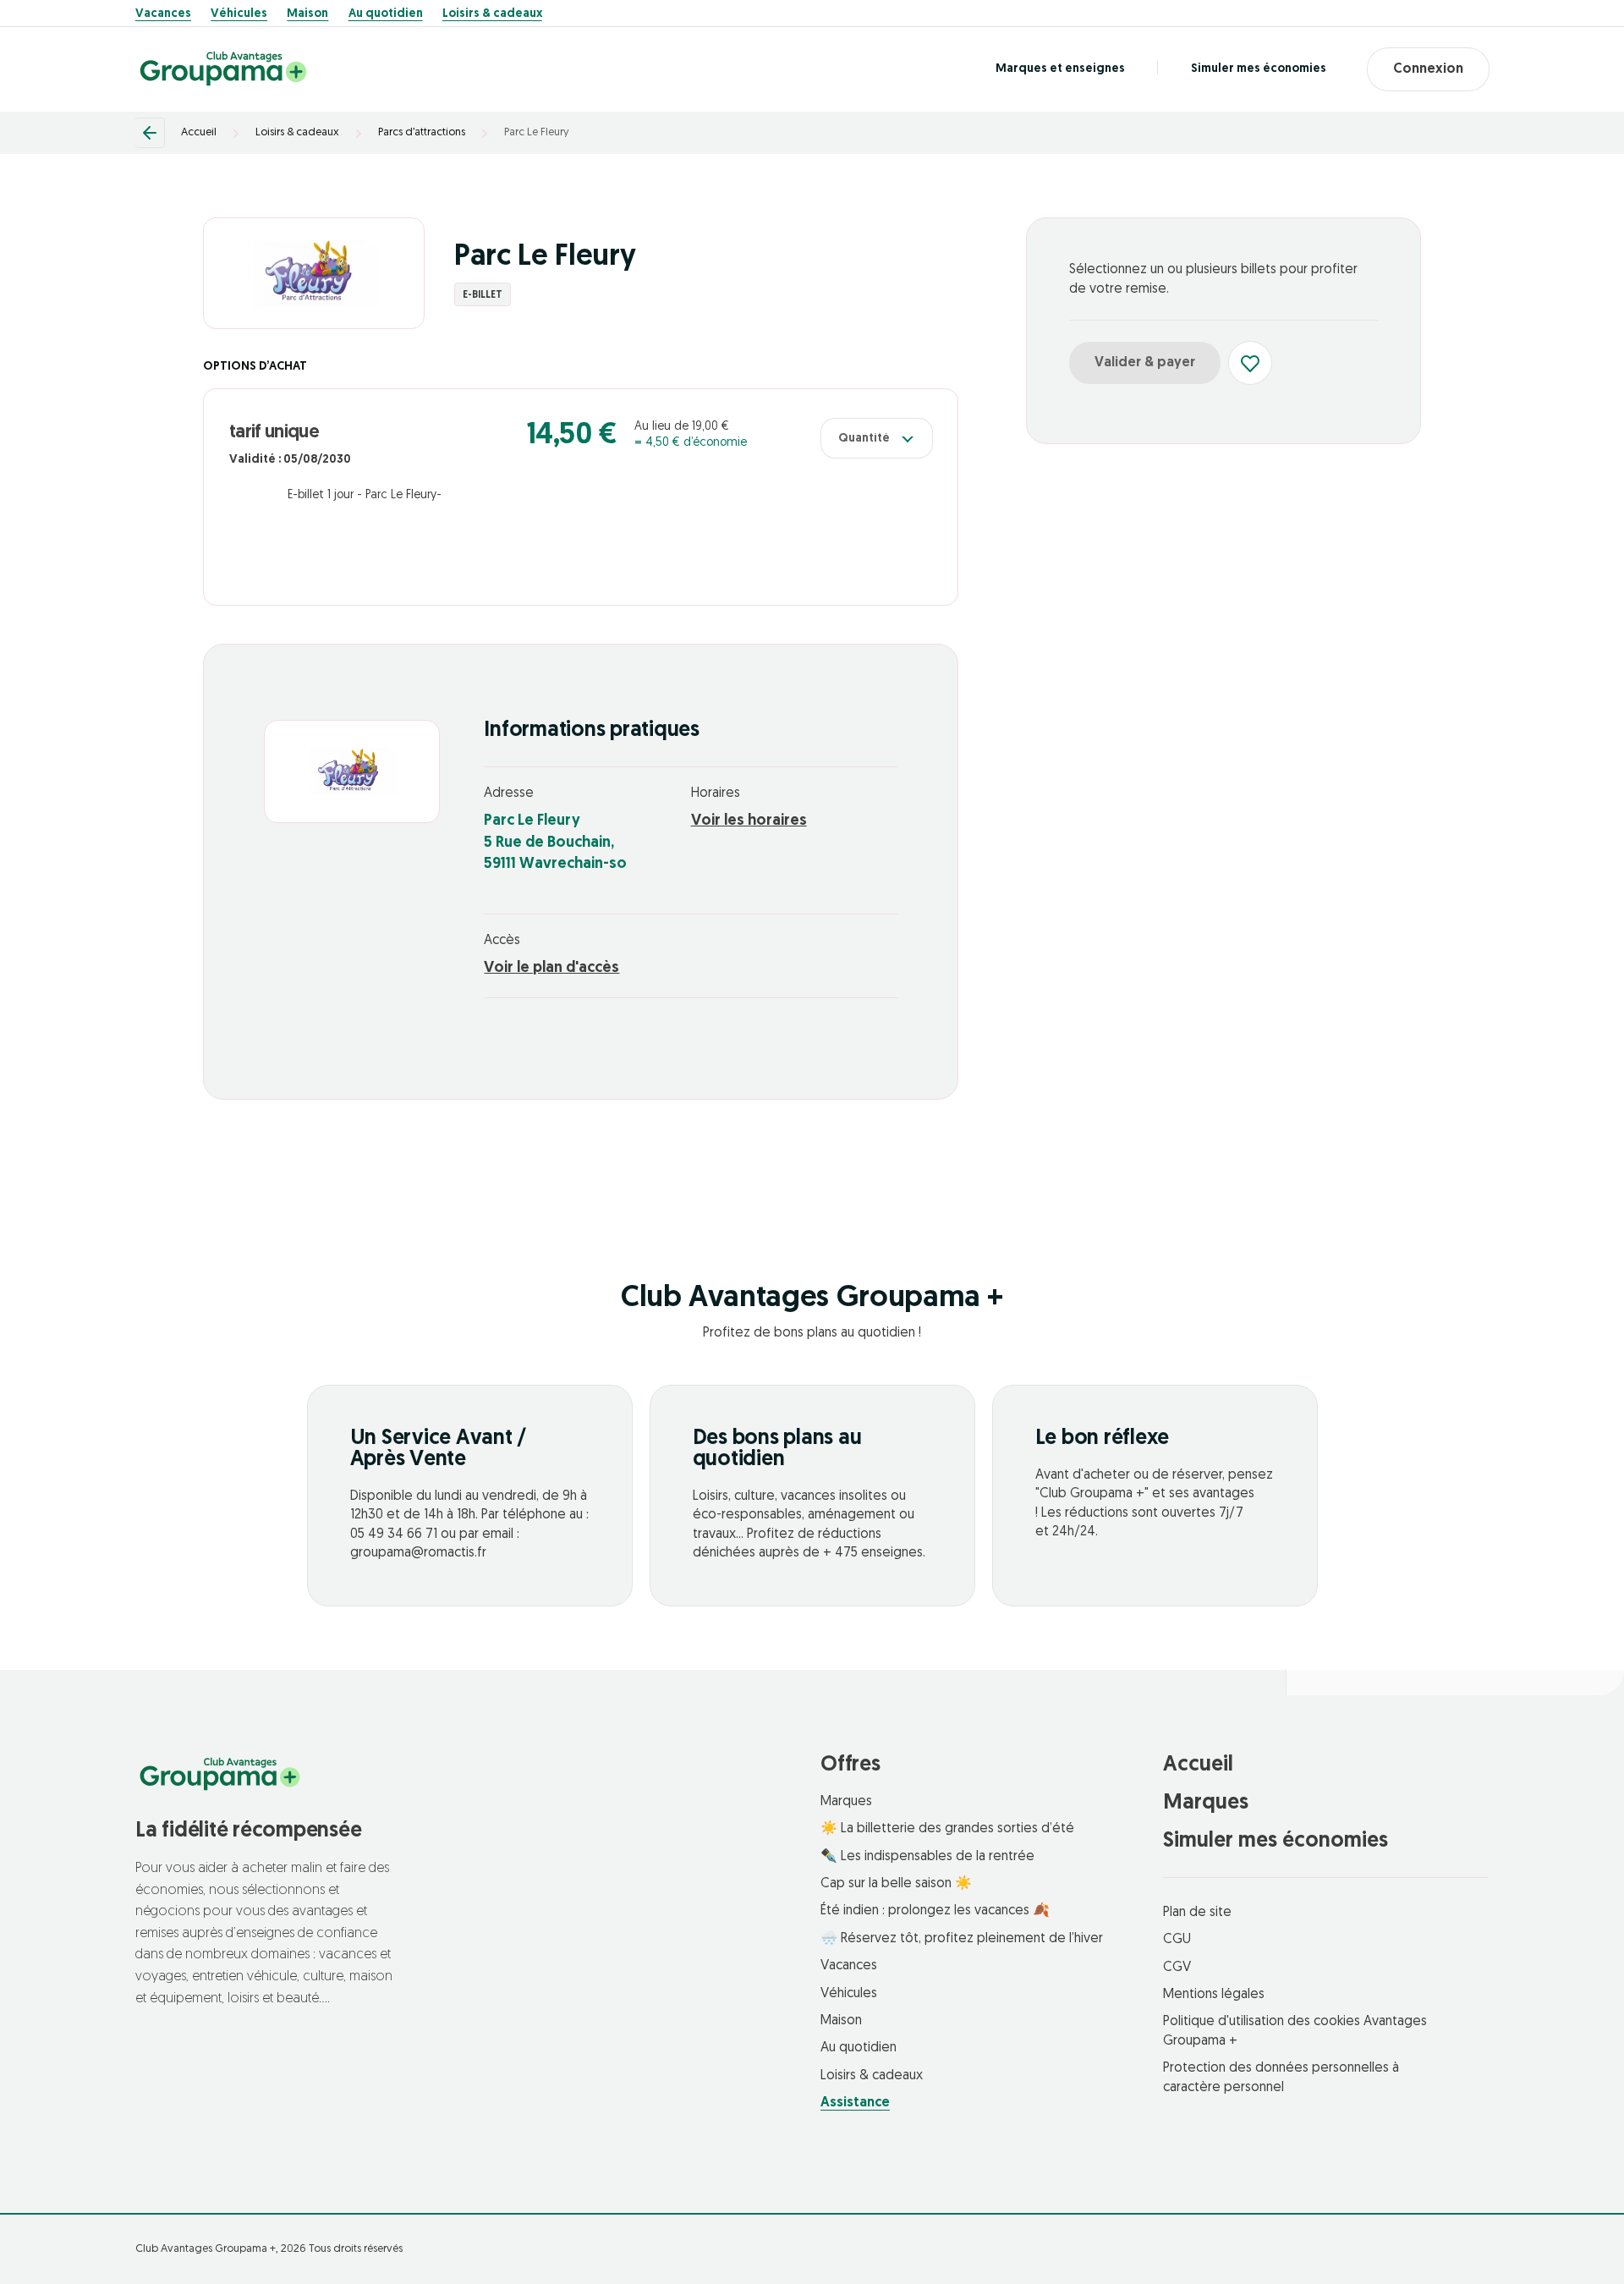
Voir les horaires (749, 821)
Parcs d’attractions (422, 132)
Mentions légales (1214, 1995)
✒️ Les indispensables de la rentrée (927, 1857)
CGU (1177, 1940)
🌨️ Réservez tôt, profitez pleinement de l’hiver (962, 1939)
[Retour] (150, 133)
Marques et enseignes (1060, 69)
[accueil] (223, 69)
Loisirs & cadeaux (492, 14)
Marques (846, 1802)
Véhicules (239, 14)
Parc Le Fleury (537, 132)
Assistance (855, 2103)
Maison (307, 14)
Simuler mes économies (1259, 69)
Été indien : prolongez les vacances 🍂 (935, 1911)
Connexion (1428, 69)
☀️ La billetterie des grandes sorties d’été (947, 1829)
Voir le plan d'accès (551, 969)
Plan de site (1197, 1913)
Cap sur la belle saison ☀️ (896, 1884)
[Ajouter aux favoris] (1250, 363)
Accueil (199, 132)
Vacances (163, 14)
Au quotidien (386, 14)
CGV (1177, 1968)
